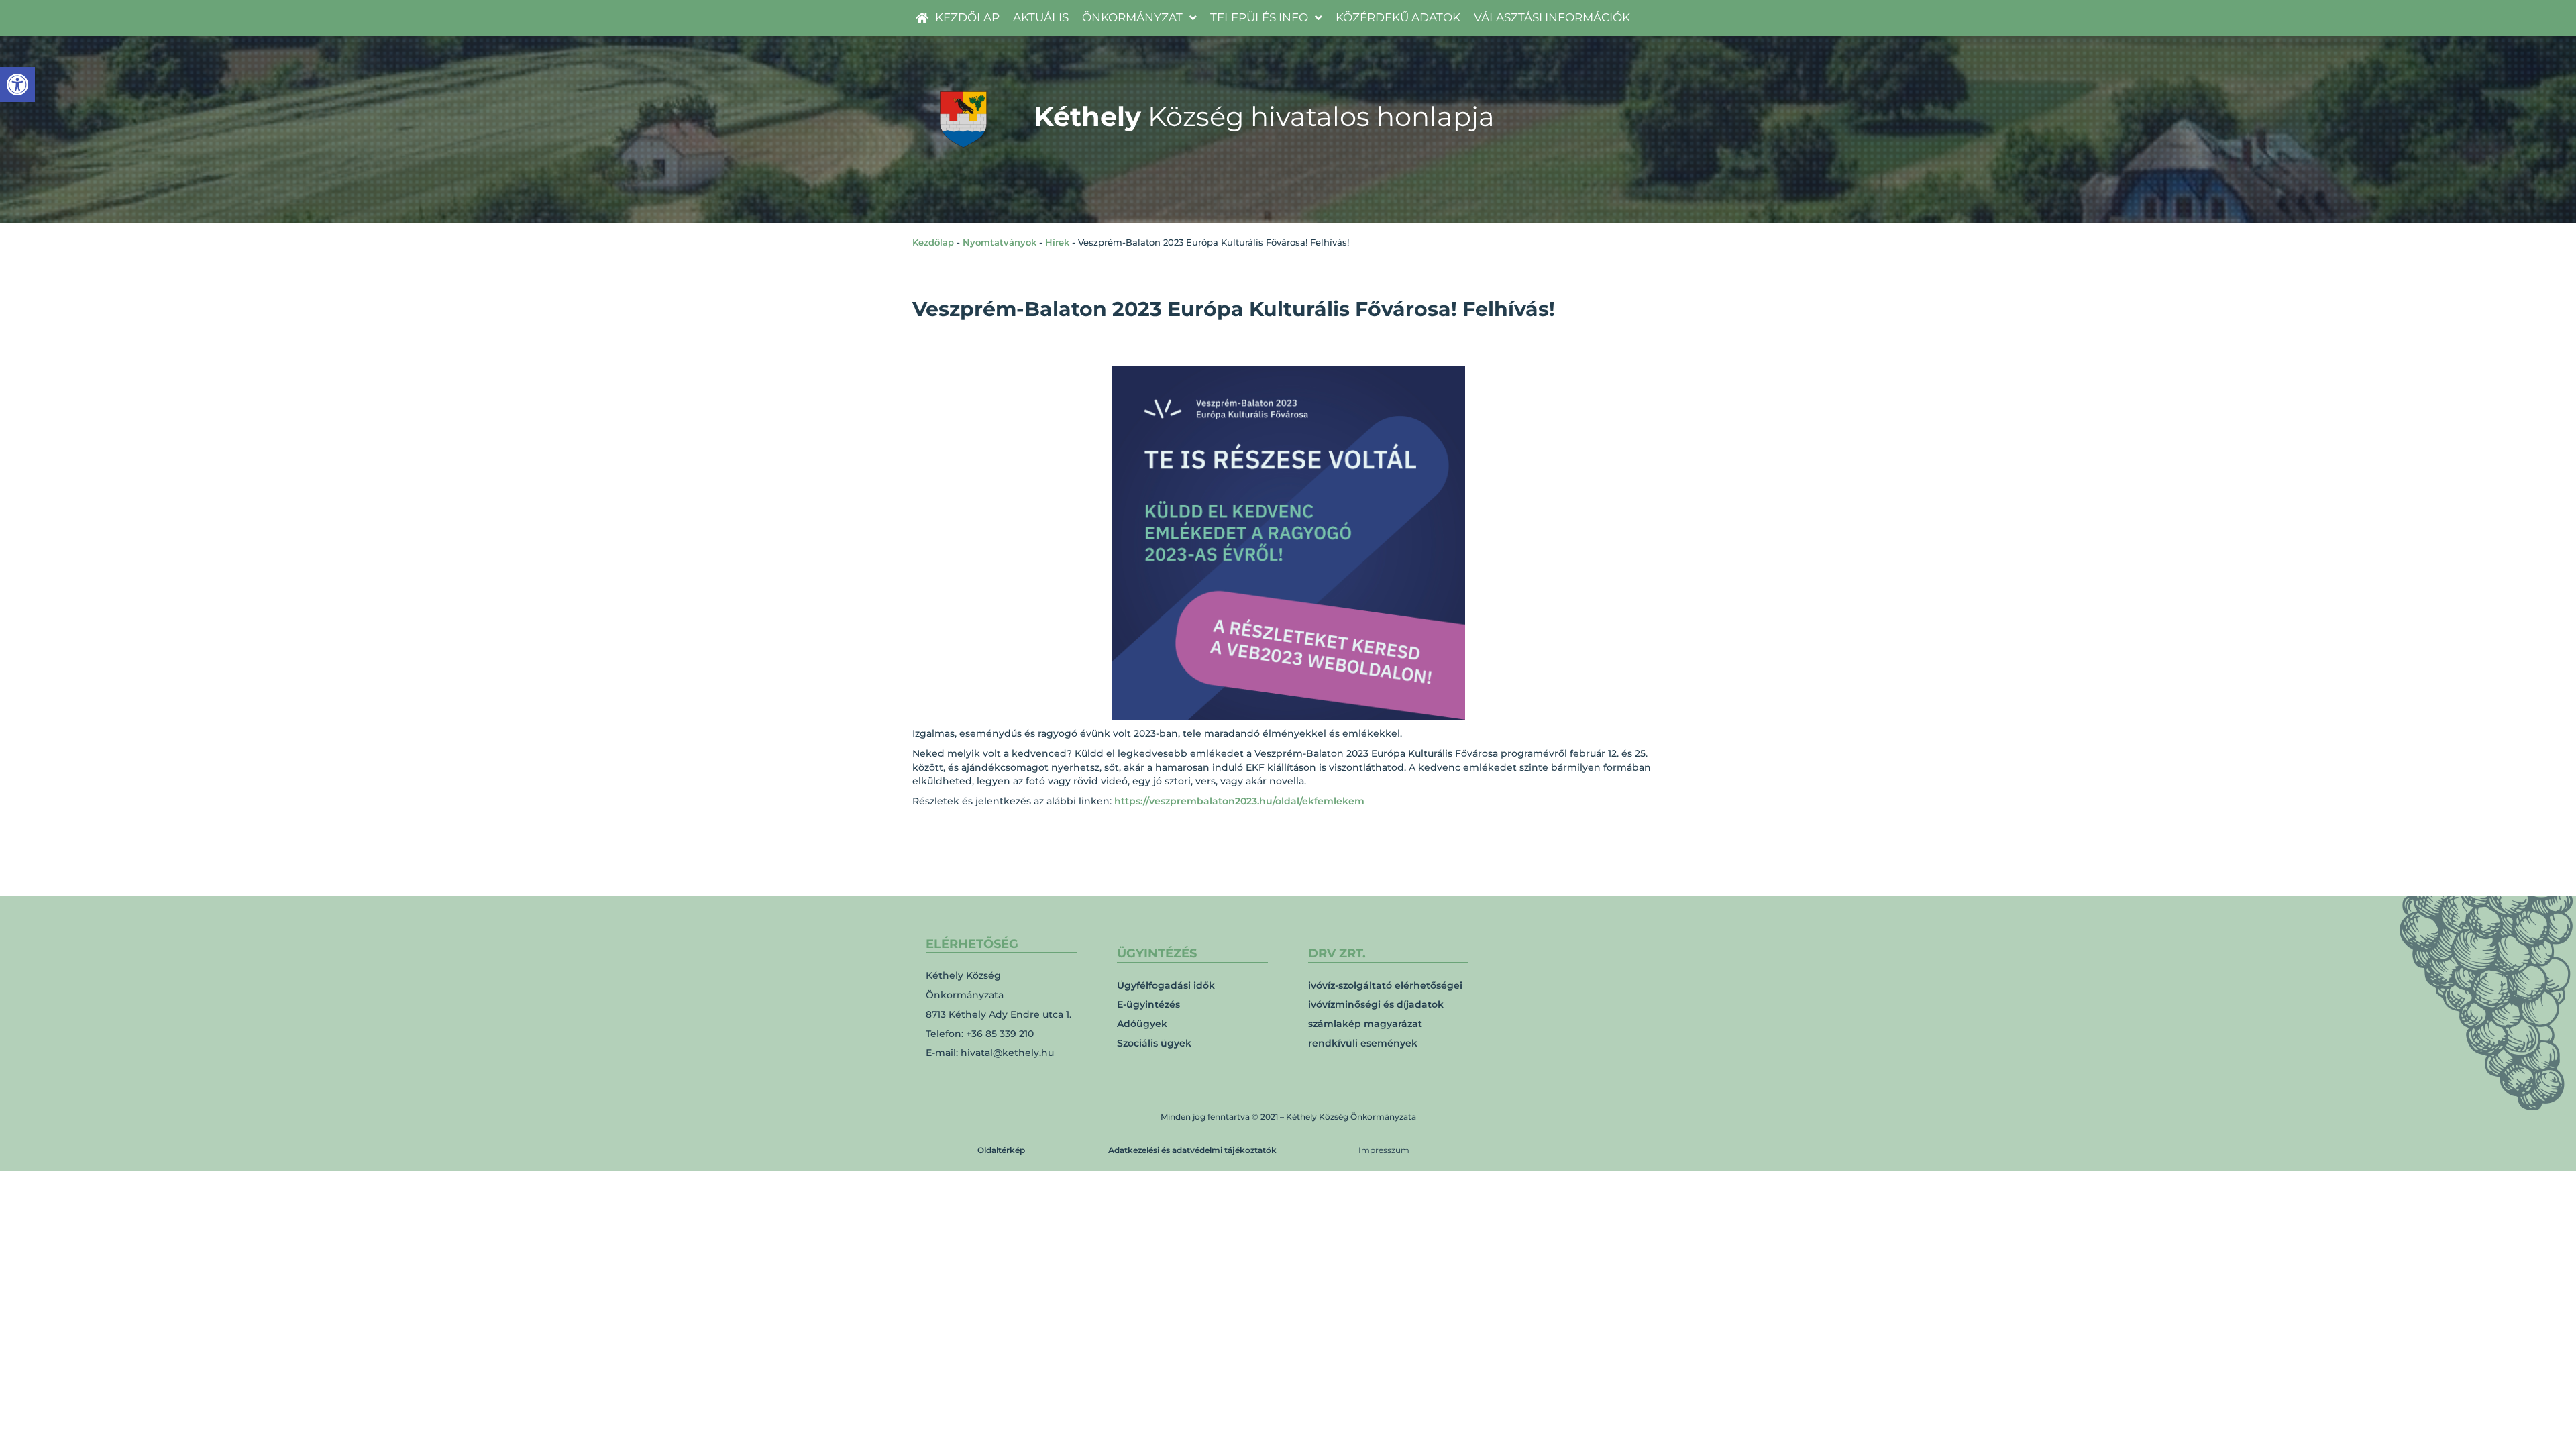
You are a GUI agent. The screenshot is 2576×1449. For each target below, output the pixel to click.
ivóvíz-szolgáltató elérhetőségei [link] (1385, 985)
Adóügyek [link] (1142, 1024)
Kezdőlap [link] (933, 242)
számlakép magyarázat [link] (1365, 1024)
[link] (17, 85)
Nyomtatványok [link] (1000, 242)
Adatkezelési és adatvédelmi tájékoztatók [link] (1192, 1150)
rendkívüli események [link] (1363, 1043)
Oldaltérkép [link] (1001, 1150)
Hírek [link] (1057, 242)
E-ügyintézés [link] (1148, 1004)
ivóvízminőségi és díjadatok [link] (1376, 1004)
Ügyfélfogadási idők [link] (1166, 985)
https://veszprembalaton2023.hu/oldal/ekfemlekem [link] (1239, 801)
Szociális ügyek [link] (1154, 1043)
